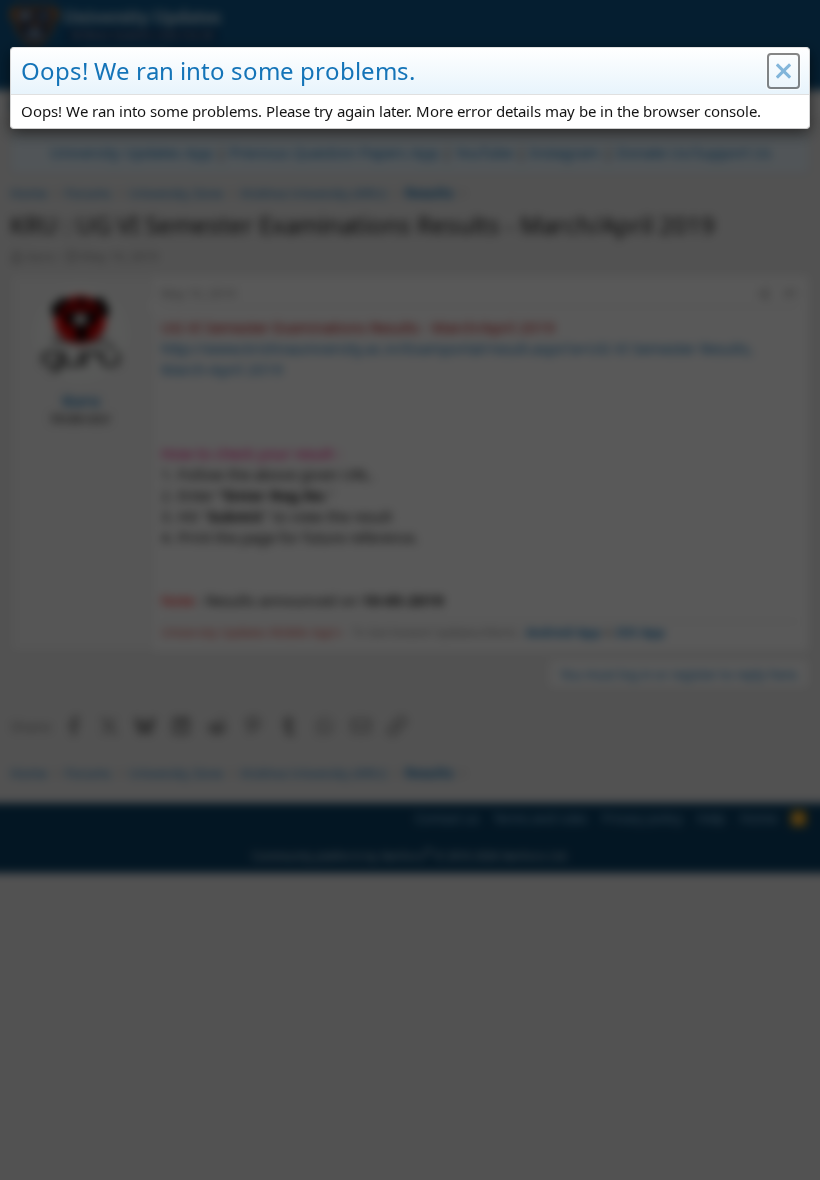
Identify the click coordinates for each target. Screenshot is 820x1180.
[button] (783, 71)
